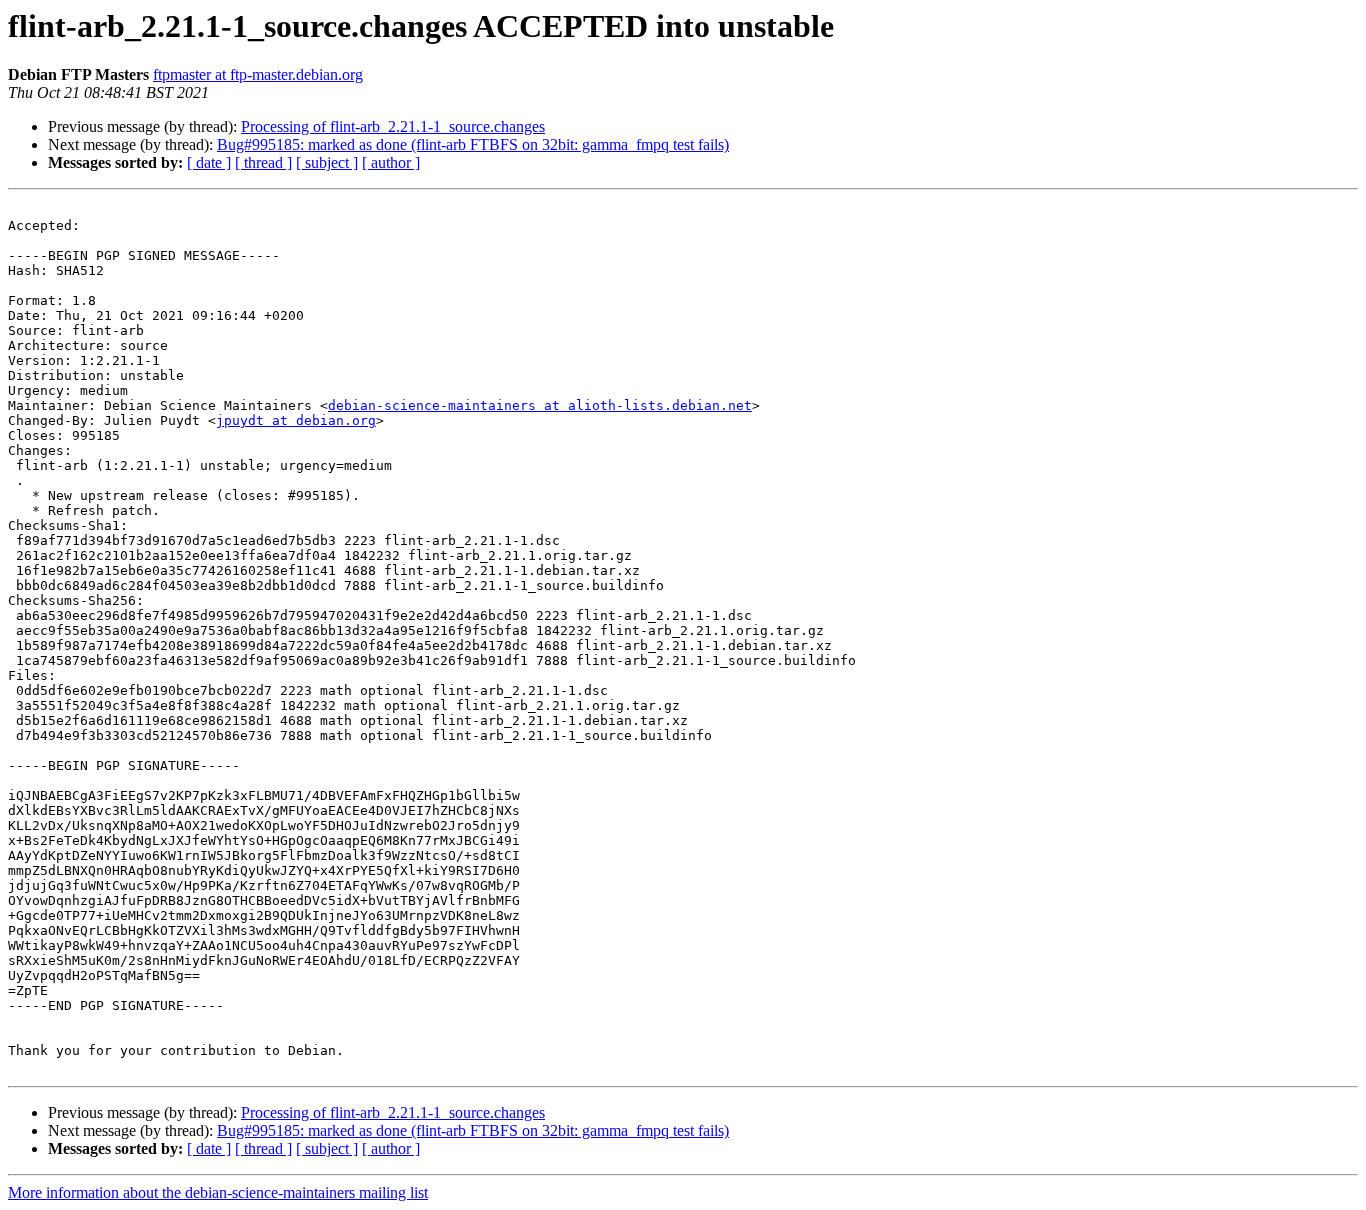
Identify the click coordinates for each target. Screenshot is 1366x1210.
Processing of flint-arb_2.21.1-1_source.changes (393, 126)
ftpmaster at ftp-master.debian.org (258, 74)
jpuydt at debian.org (296, 420)
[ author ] (391, 162)
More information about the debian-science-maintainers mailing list (218, 1192)
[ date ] (209, 162)
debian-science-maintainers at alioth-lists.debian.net (540, 405)
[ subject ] (327, 162)
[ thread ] (263, 162)
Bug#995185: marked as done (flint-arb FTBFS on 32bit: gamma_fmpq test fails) (473, 144)
